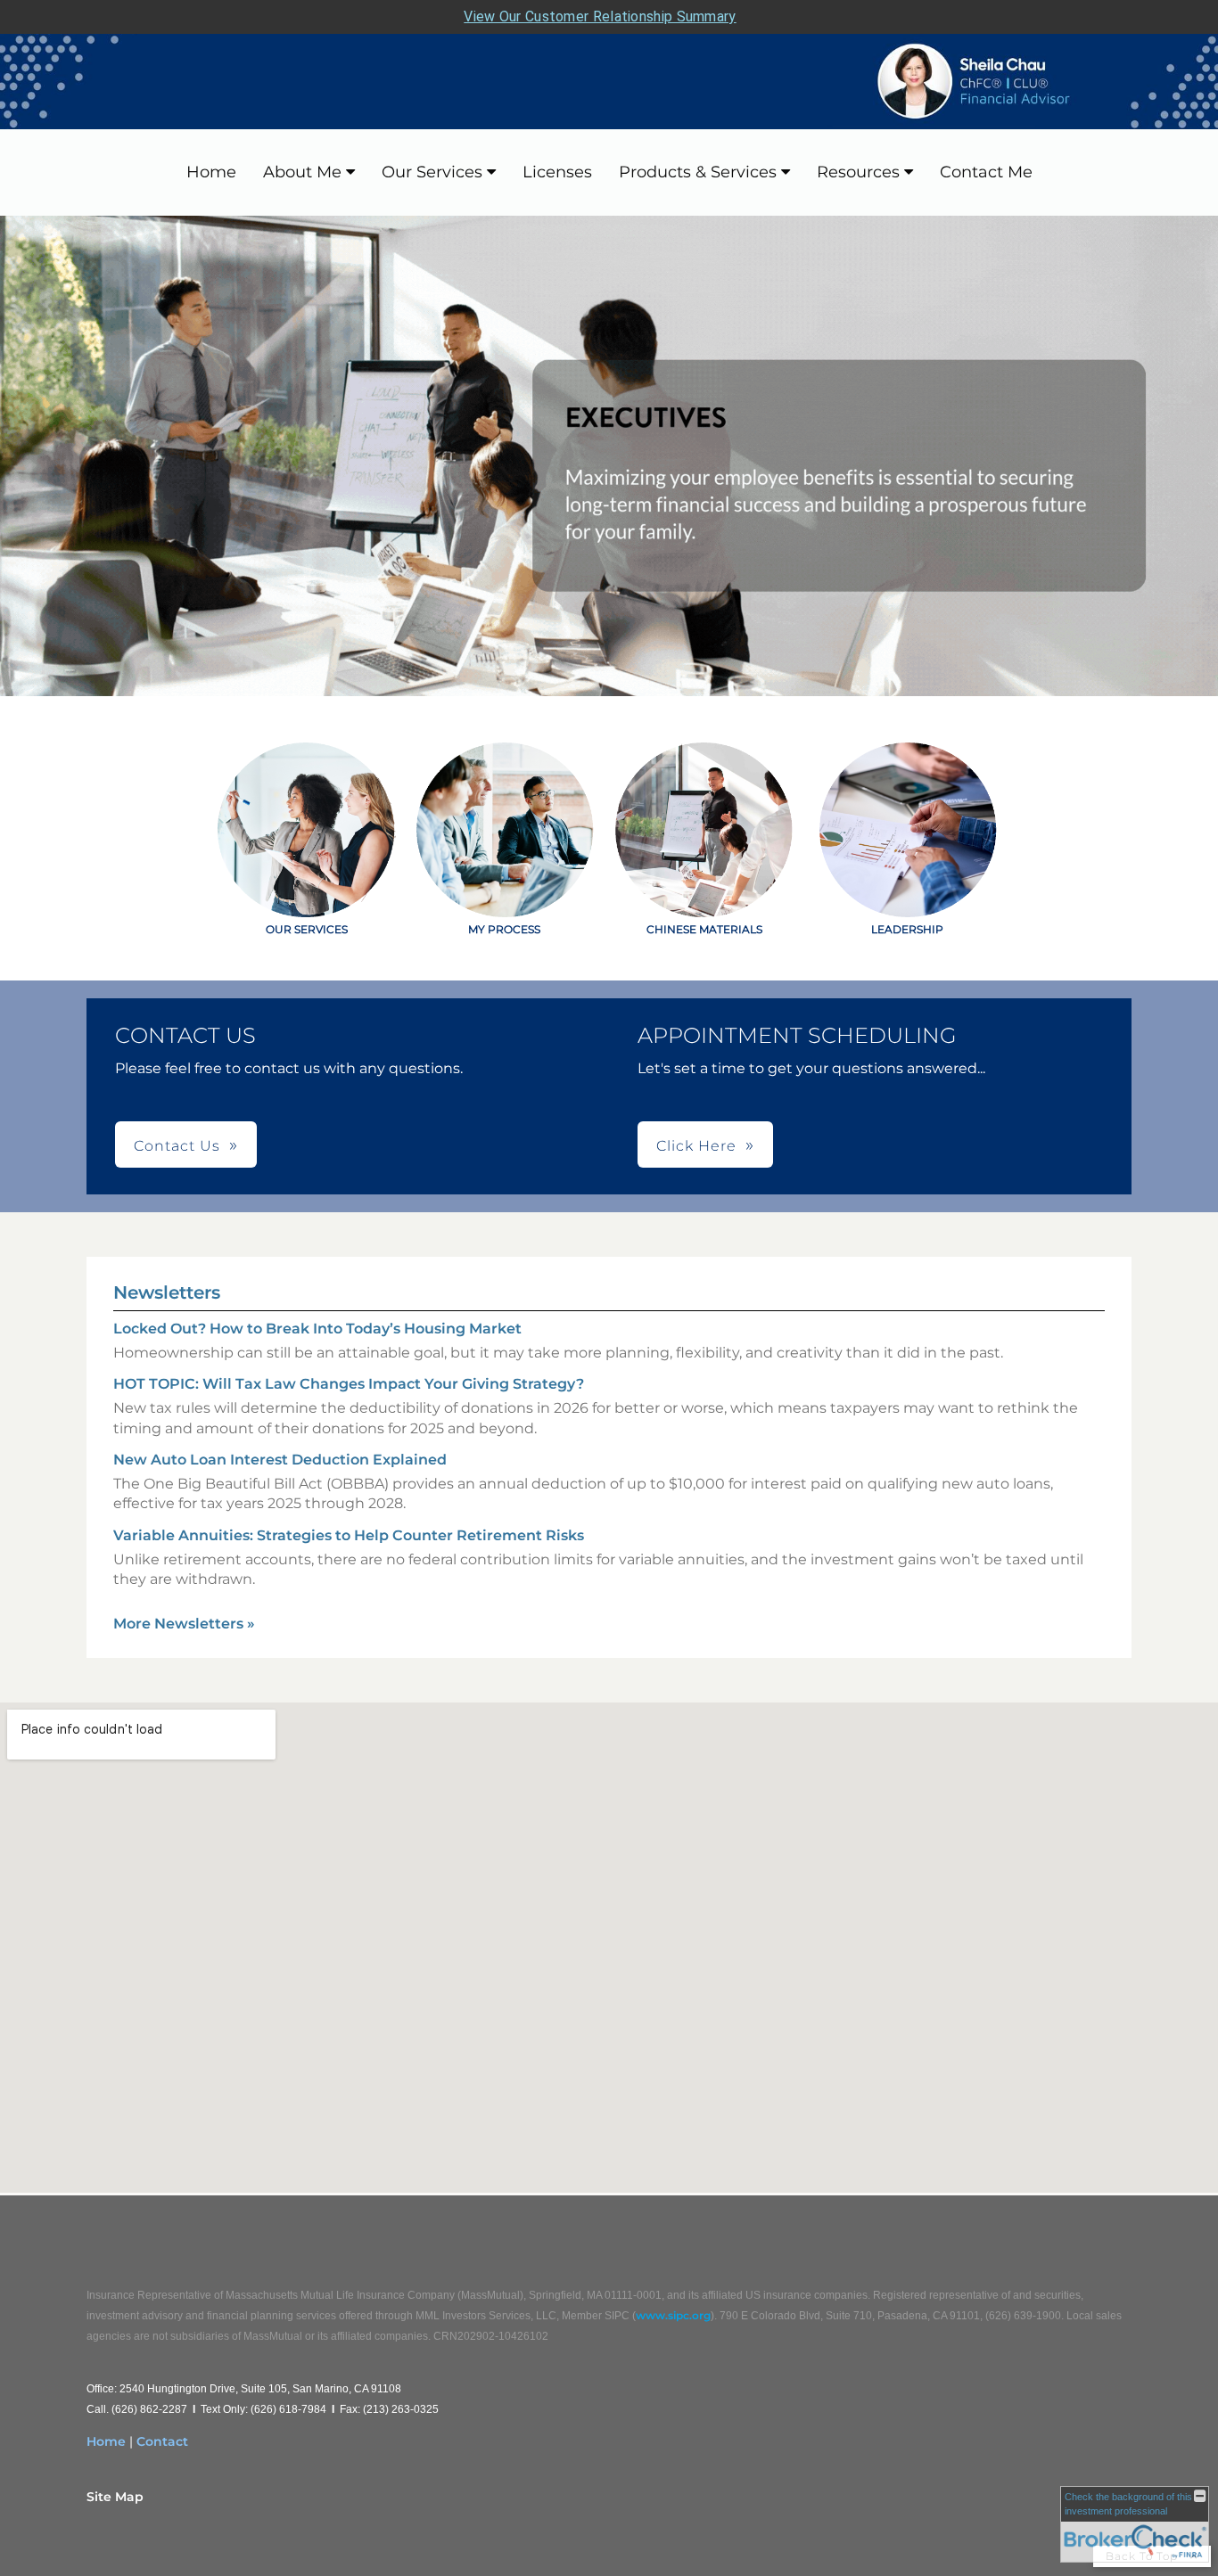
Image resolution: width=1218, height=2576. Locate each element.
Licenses (557, 172)
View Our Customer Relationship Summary (600, 16)
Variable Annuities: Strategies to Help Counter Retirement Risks (349, 1535)
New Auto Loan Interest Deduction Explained (280, 1460)
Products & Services (698, 172)
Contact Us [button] (177, 1146)
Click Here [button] (696, 1146)
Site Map (115, 2497)
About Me (302, 172)
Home (211, 172)
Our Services (432, 172)
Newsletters (167, 1292)
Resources (858, 172)
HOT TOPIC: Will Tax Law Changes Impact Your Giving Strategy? (349, 1384)
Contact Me (986, 172)
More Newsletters (184, 1624)
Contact (162, 2441)
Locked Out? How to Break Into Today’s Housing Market (317, 1329)
